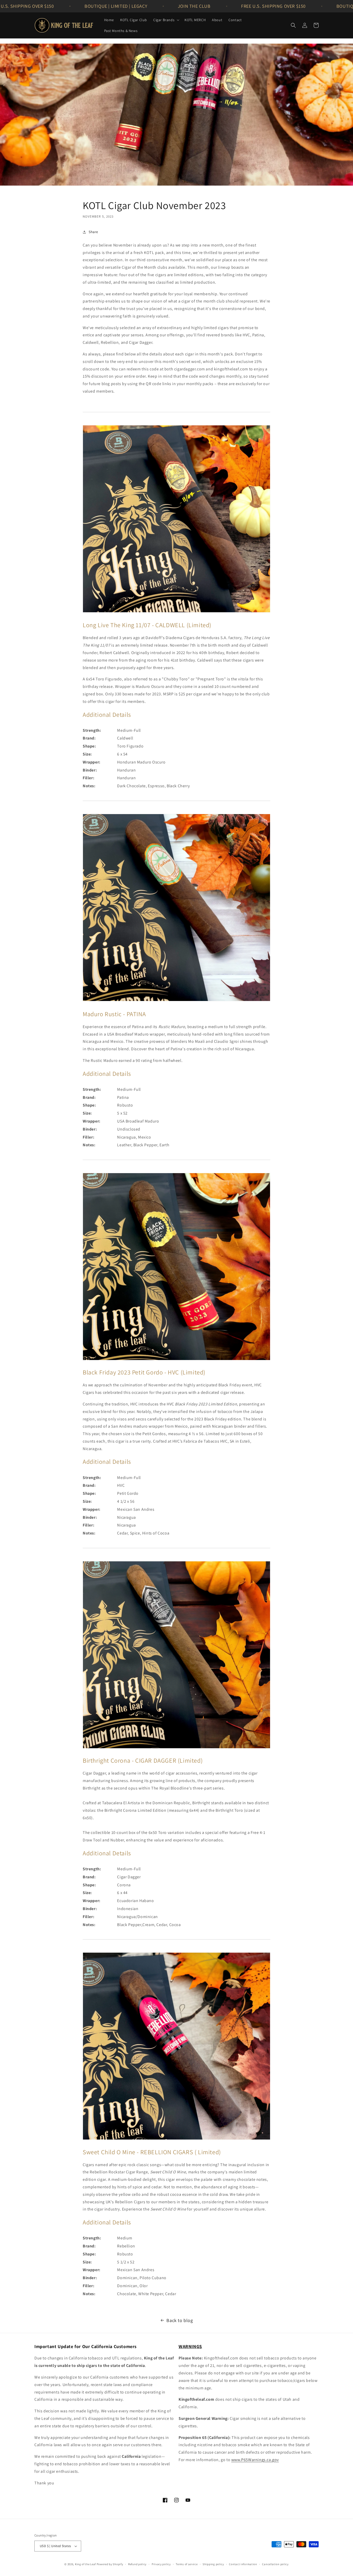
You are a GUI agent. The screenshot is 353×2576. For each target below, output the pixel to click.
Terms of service (187, 2564)
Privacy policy (161, 2564)
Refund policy (137, 2564)
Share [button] (93, 232)
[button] (166, 20)
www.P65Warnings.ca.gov (255, 2460)
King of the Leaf (85, 2564)
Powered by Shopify (110, 2564)
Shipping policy (213, 2564)
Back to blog (180, 2320)
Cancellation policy (275, 2564)
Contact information (243, 2564)
